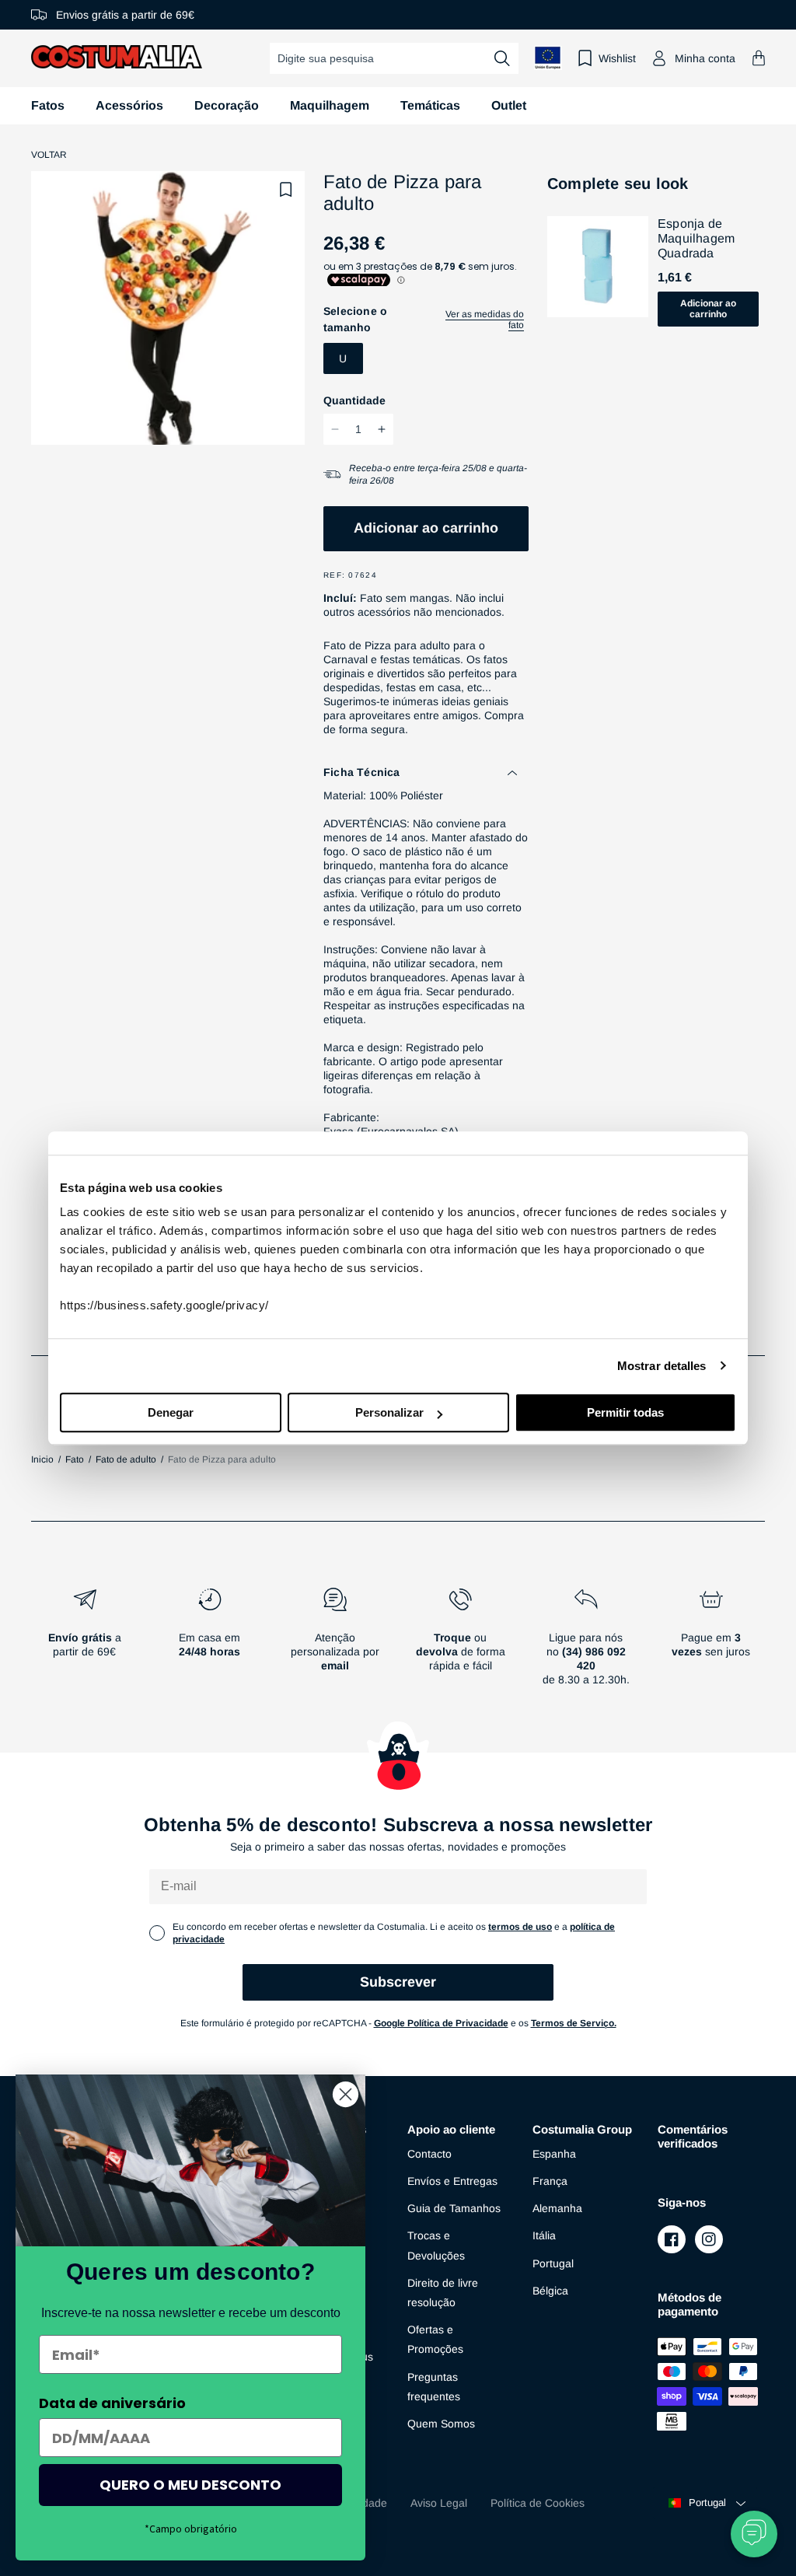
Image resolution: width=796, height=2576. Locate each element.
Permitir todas (625, 1412)
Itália (544, 2235)
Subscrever (398, 1982)
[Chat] (754, 2534)
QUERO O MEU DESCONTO (190, 2485)
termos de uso (520, 1927)
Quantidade (354, 400)
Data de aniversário (112, 2403)
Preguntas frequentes (434, 2387)
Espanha (554, 2154)
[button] (759, 58)
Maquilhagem (330, 105)
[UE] (548, 58)
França (550, 2181)
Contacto (429, 2154)
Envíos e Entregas (452, 2181)
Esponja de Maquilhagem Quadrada (696, 238)
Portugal (553, 2263)
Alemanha (557, 2208)
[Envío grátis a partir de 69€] (84, 1643)
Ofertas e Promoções (435, 2339)
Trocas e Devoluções (436, 2245)
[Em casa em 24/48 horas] (209, 1643)
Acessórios (129, 105)
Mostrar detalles (662, 1366)
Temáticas (430, 105)
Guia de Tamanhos (454, 2208)
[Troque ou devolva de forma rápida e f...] (461, 1643)
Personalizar (389, 1412)
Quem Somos (441, 2424)
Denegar (171, 1412)
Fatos (48, 105)
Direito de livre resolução (443, 2293)
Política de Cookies (538, 2503)
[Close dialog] (346, 2094)
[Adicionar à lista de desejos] (286, 190)
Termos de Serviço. (574, 2023)
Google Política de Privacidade (441, 2023)
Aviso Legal (439, 2503)
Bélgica (550, 2291)
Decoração (227, 105)
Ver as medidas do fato (485, 320)
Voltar (49, 155)
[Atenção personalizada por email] (335, 1643)
